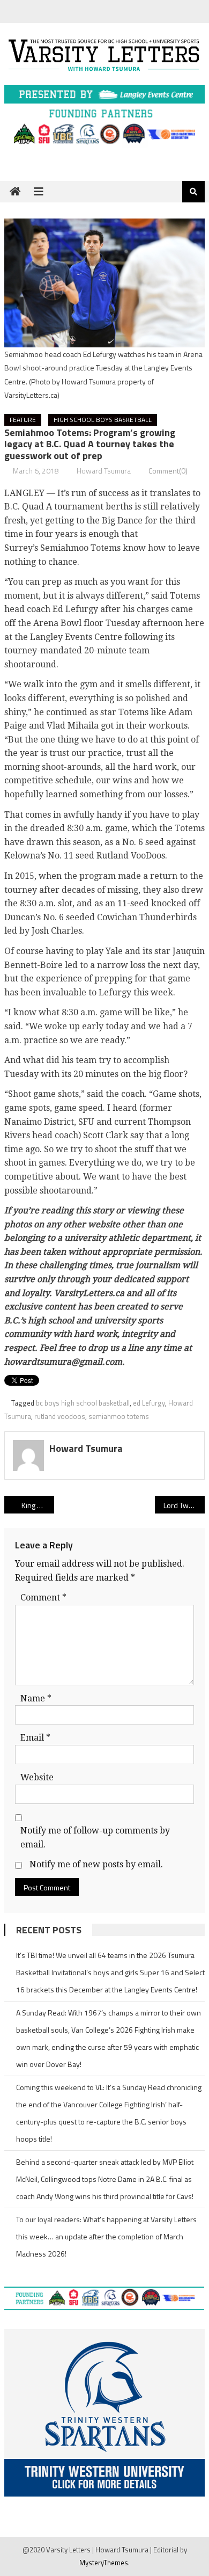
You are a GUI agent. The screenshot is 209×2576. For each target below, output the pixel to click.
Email (35, 1738)
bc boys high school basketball (83, 1403)
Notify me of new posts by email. (96, 1864)
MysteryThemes (104, 2563)
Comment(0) (168, 471)
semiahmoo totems (119, 1416)
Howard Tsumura (104, 471)
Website (37, 1777)
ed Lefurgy (149, 1403)
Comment (43, 1598)
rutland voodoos (60, 1416)
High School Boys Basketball (103, 420)
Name (36, 1698)
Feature (23, 420)
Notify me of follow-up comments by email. (95, 1838)
